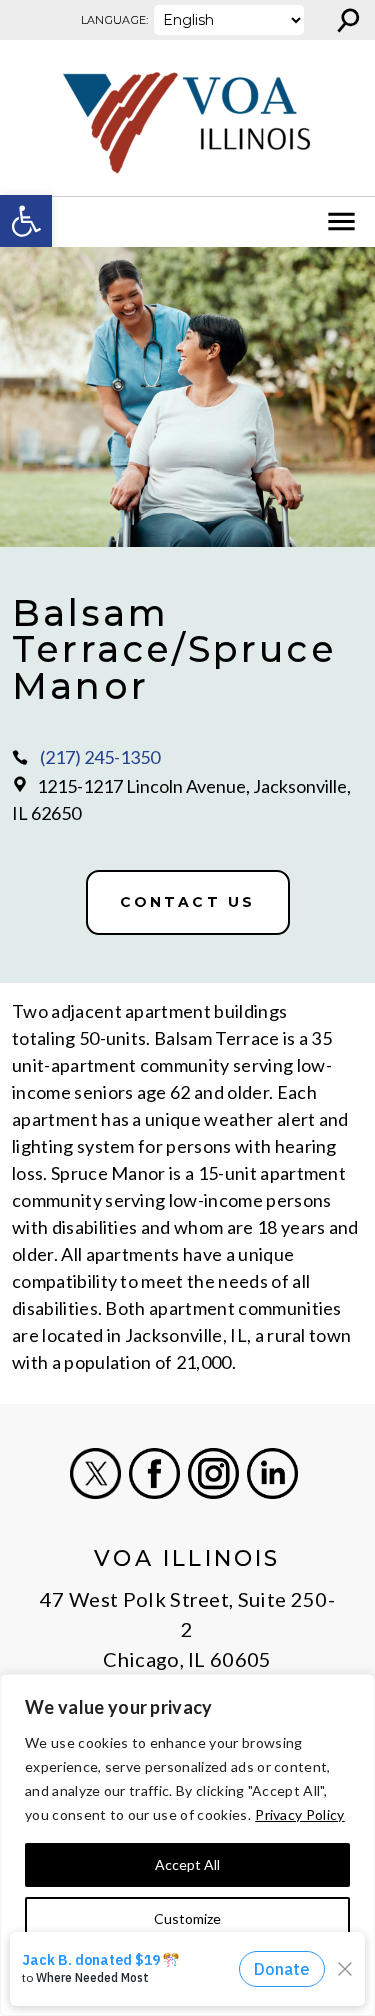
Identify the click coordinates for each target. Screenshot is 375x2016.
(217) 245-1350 (100, 757)
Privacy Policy (299, 1814)
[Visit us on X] (95, 1473)
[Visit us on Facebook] (154, 1473)
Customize (187, 1918)
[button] (26, 221)
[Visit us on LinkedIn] (272, 1473)
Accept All (187, 1864)
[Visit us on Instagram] (213, 1473)
